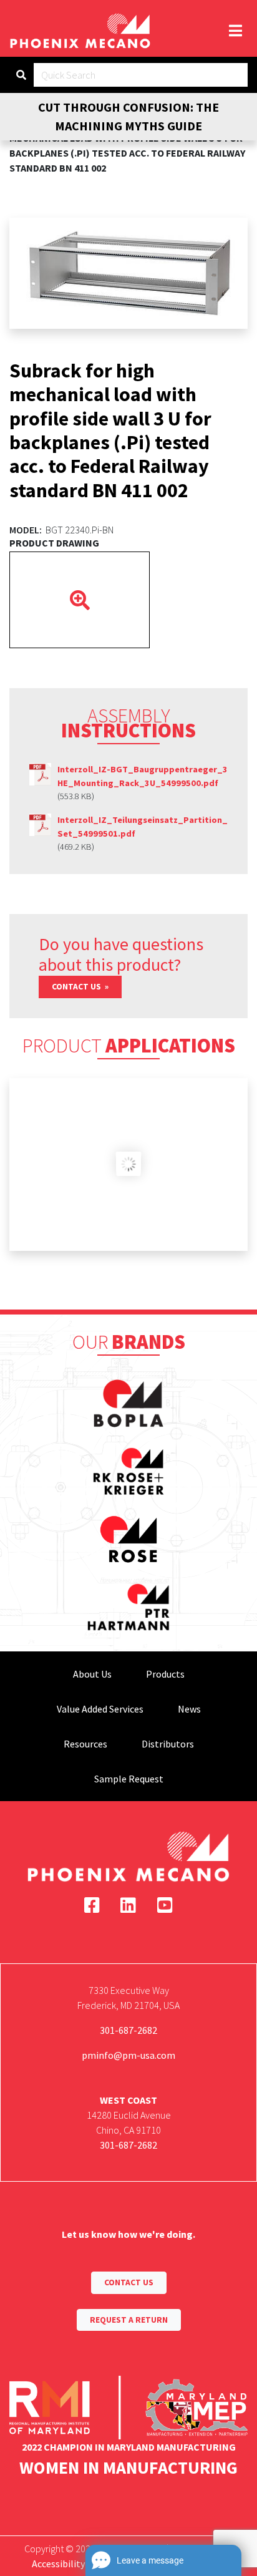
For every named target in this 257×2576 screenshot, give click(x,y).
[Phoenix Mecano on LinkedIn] (128, 1905)
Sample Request (129, 1779)
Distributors (168, 1744)
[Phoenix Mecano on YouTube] (165, 1905)
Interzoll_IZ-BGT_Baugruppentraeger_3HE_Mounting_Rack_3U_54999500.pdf (143, 776)
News (189, 1709)
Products (165, 1674)
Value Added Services (100, 1709)
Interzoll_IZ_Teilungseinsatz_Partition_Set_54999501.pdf (143, 827)
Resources (85, 1744)
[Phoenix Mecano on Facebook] (92, 1905)
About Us (92, 1674)
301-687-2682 (128, 2030)
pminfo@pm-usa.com (128, 2055)
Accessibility (58, 2564)
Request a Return (129, 2320)
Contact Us (77, 987)
